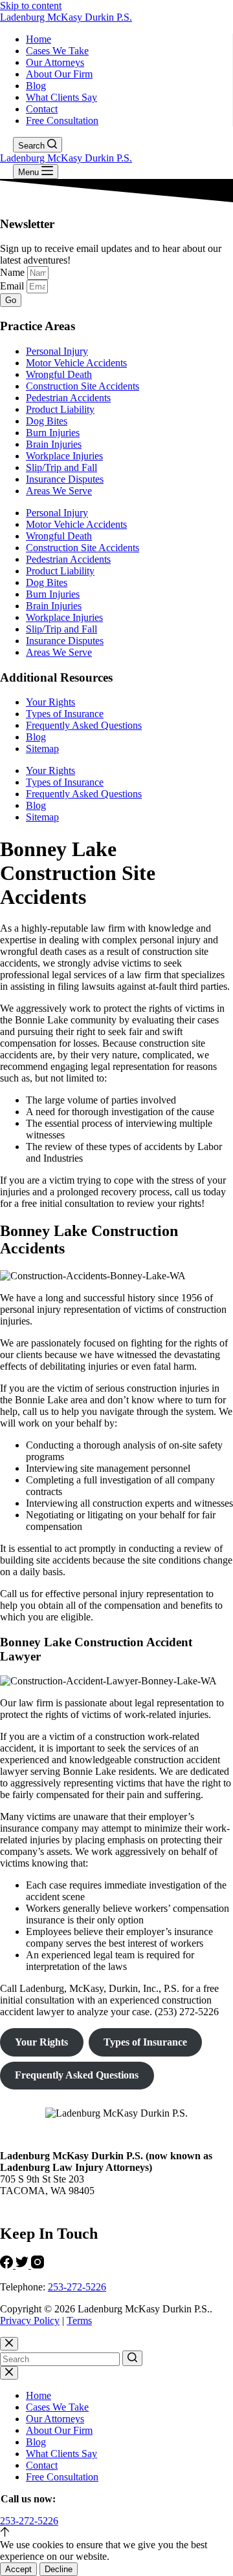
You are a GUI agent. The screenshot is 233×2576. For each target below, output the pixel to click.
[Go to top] (5, 2533)
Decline (59, 2569)
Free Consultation (62, 120)
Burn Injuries (53, 433)
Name (14, 272)
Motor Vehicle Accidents (76, 363)
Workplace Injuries (64, 456)
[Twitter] (23, 2265)
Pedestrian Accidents (68, 398)
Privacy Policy (30, 2320)
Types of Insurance (65, 714)
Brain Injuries (54, 444)
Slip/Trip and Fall (61, 467)
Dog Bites (47, 421)
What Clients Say (61, 97)
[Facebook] (8, 2265)
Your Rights (50, 702)
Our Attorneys (55, 62)
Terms (79, 2320)
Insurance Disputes (65, 479)
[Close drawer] (9, 2373)
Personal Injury (57, 351)
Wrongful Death (59, 374)
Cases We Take (57, 51)
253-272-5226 (77, 2287)
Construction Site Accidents (83, 386)
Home (39, 39)
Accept (18, 2569)
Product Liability (60, 409)
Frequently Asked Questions (84, 725)
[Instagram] (38, 2265)
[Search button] (132, 2358)
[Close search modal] (9, 2344)
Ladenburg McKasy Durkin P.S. (66, 17)
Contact (42, 109)
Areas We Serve (59, 491)
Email (13, 286)
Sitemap (42, 749)
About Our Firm (59, 74)
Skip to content (31, 5)
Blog (36, 86)
